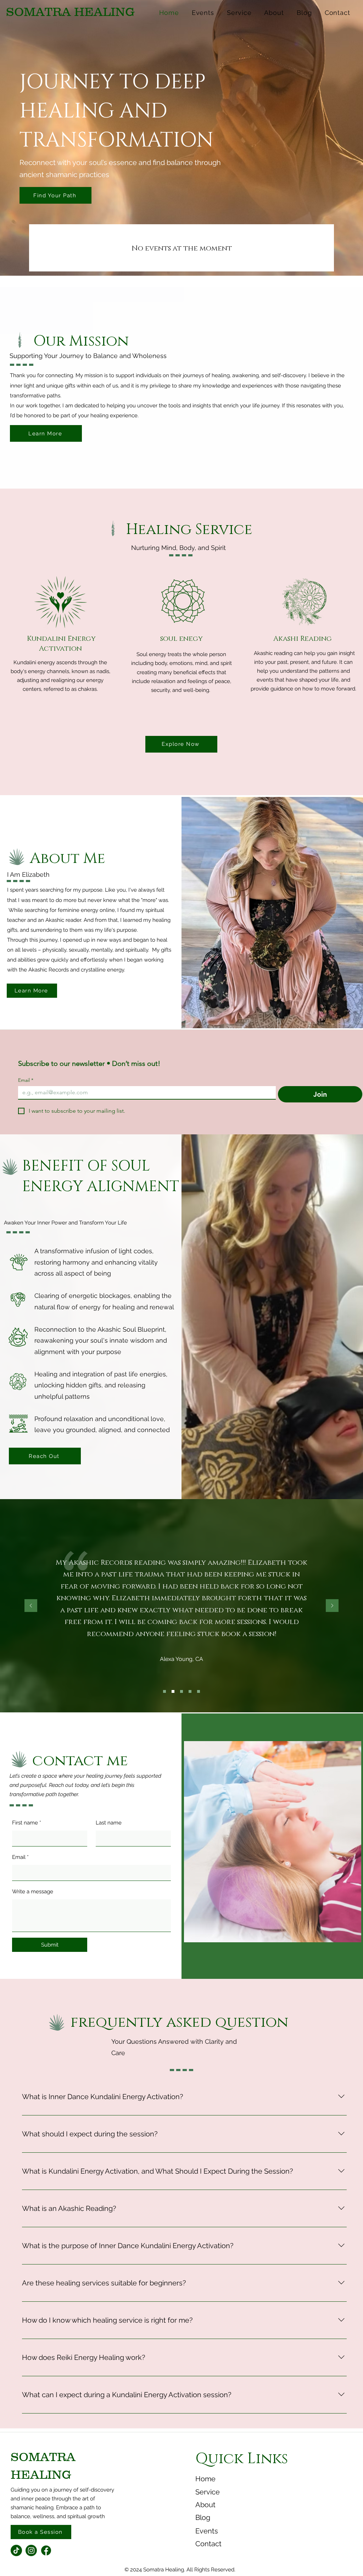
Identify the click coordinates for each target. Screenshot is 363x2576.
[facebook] (46, 2550)
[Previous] (31, 1606)
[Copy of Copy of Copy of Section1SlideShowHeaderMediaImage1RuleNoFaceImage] (190, 1691)
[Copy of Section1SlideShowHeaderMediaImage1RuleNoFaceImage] (173, 1691)
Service (208, 2492)
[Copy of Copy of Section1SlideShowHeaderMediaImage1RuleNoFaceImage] (181, 1691)
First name (27, 1823)
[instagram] (31, 2550)
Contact (208, 2544)
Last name (109, 1823)
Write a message (33, 1892)
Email (26, 1080)
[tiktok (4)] (16, 2550)
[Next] (332, 1606)
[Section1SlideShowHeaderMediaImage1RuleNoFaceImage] (164, 1691)
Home (205, 2479)
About (205, 2505)
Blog (203, 2517)
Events (207, 2531)
